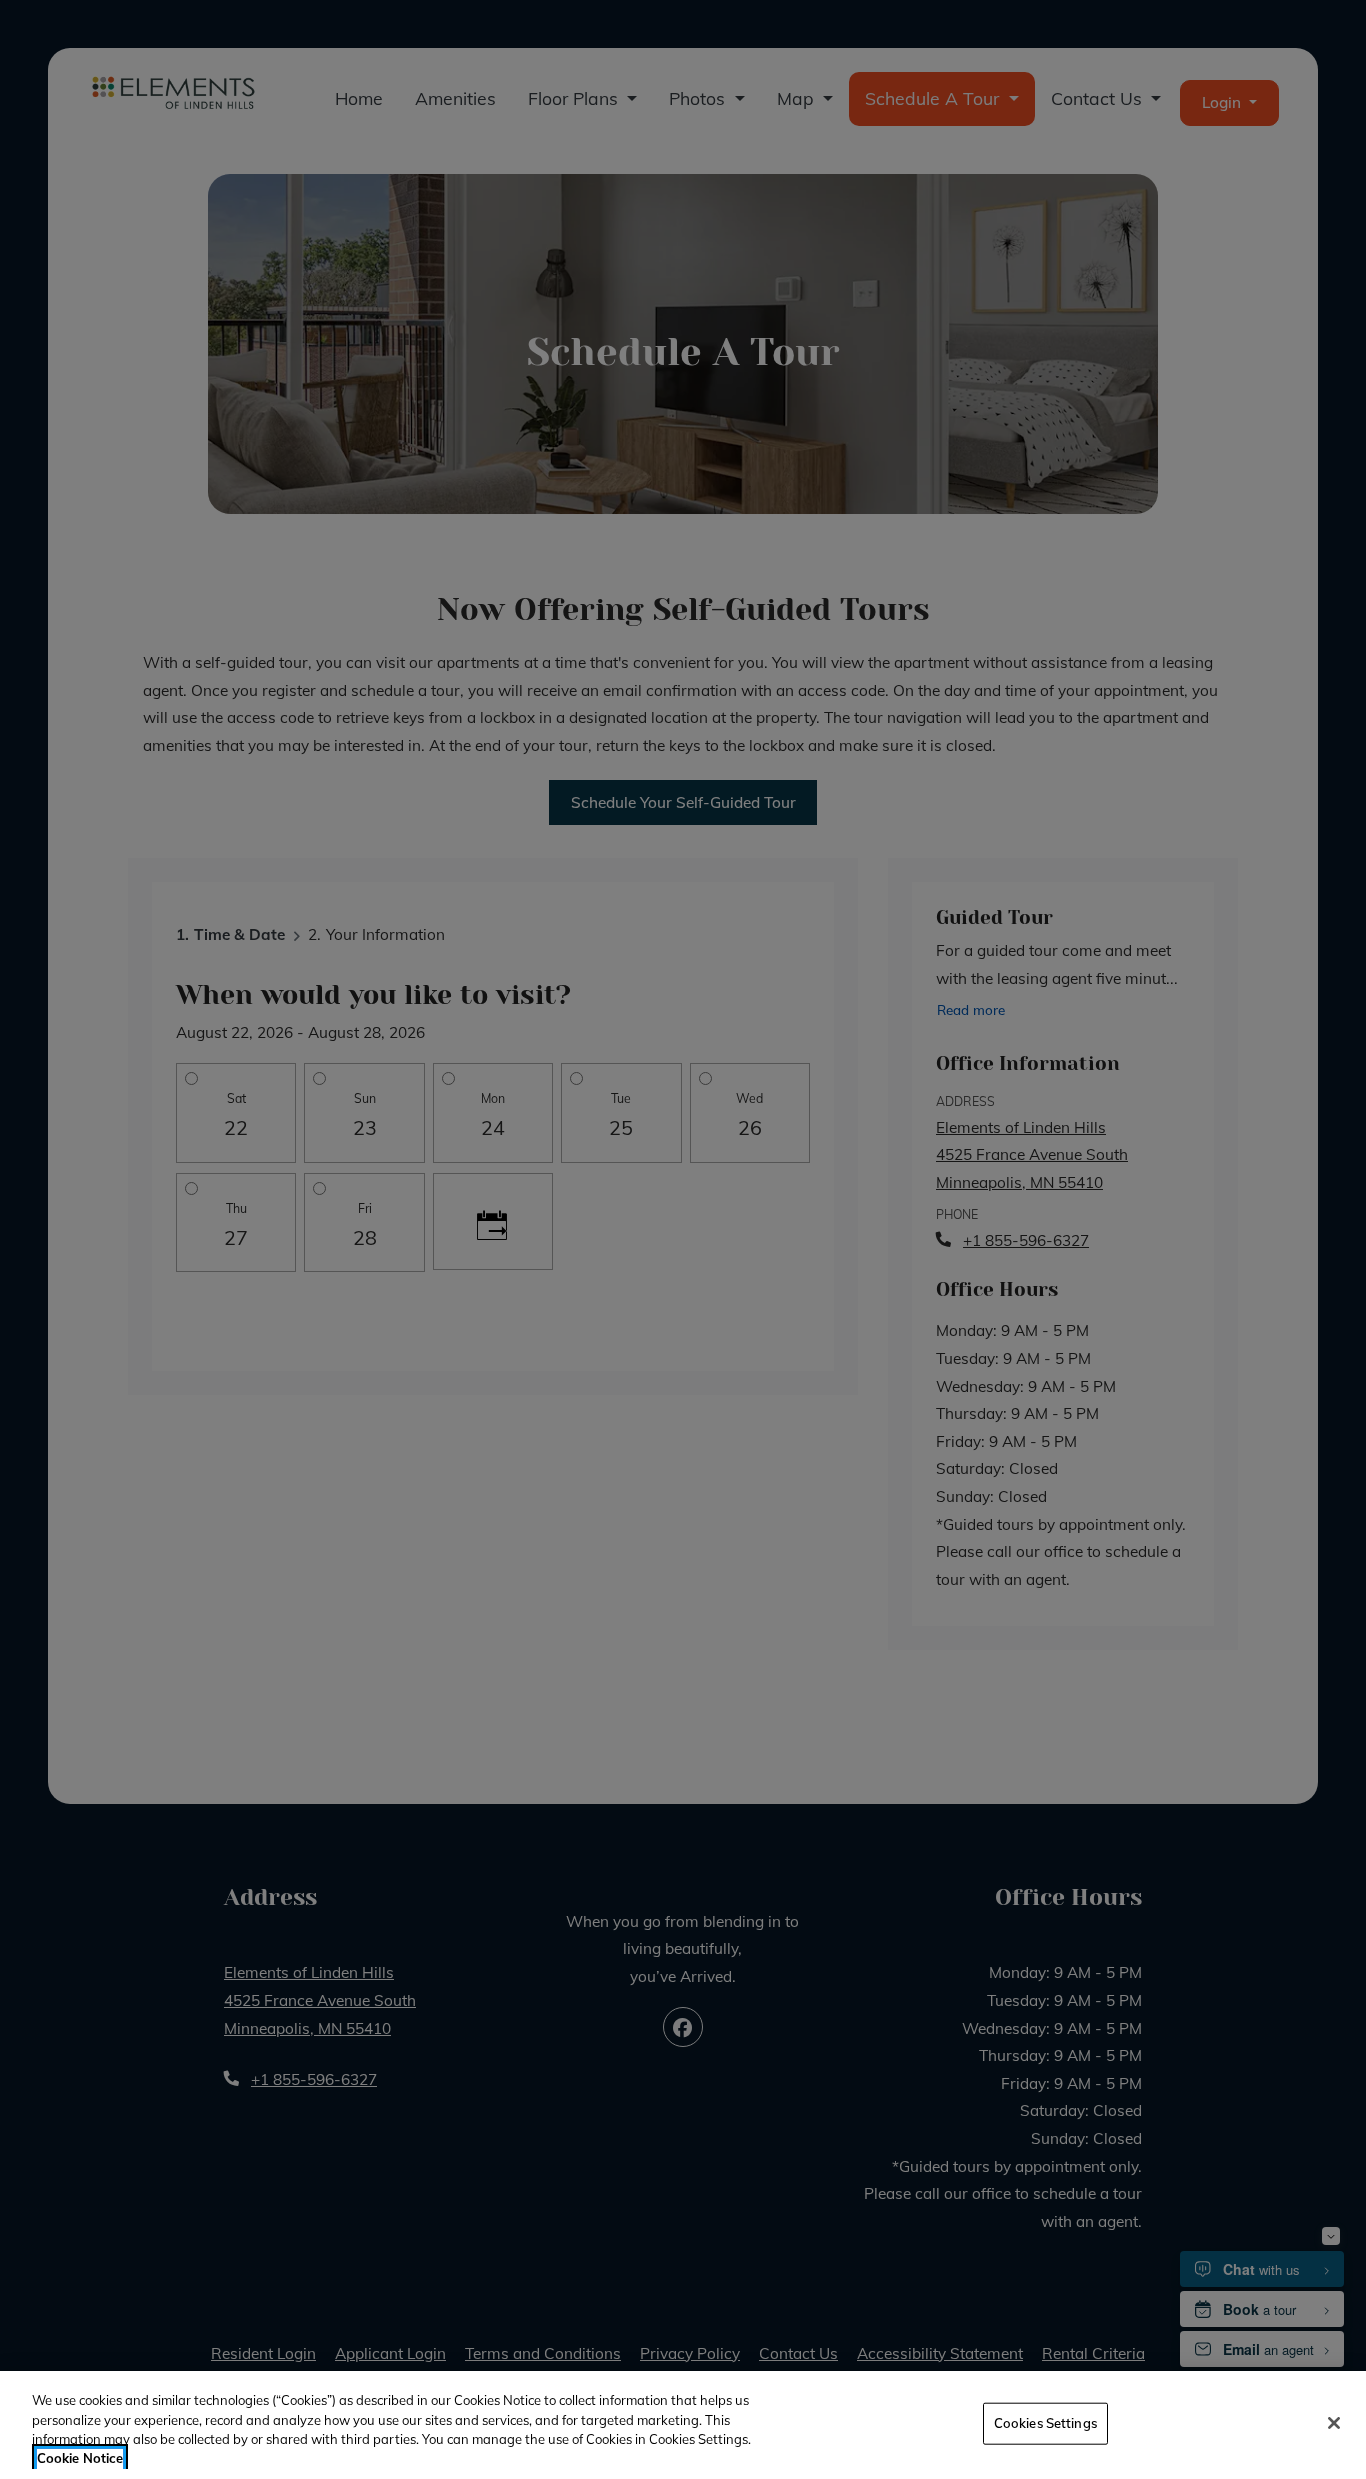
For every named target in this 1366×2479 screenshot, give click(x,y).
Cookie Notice (80, 2458)
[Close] (1334, 2423)
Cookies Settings (1045, 2423)
